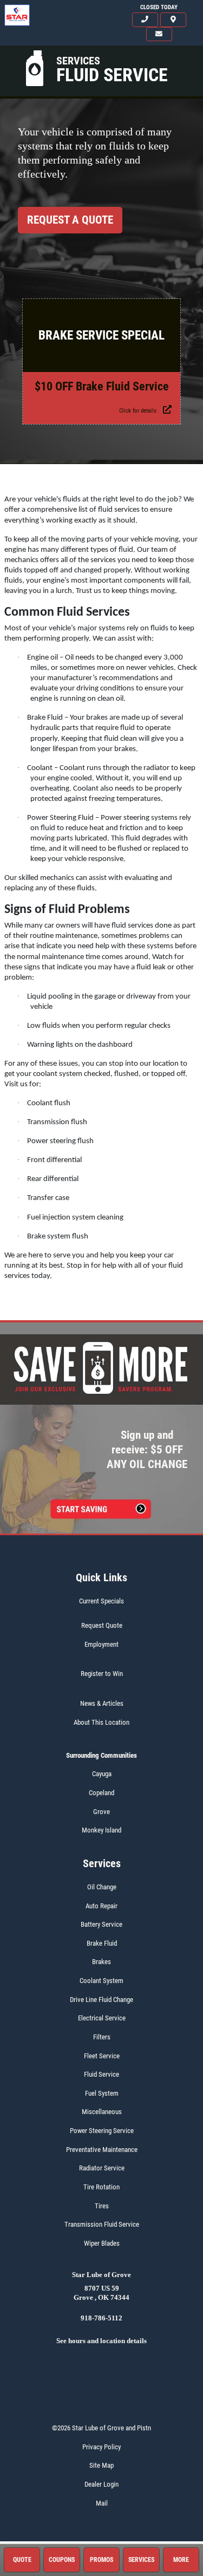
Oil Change (102, 1887)
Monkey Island (101, 1830)
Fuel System (102, 2093)
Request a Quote (70, 220)
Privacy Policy (101, 2447)
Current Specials (101, 1601)
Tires (102, 2206)
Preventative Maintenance (102, 2150)
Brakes (101, 1962)
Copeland (101, 1793)
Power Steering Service (102, 2131)
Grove (101, 1812)
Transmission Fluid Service (102, 2224)
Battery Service (101, 1924)
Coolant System (101, 1981)
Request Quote (102, 1625)
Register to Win (102, 1674)
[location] (173, 20)
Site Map (101, 2465)
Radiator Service (102, 2168)
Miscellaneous (102, 2112)
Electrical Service (102, 2018)
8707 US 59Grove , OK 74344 (101, 2293)
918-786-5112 (101, 2318)
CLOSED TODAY (159, 7)
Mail (102, 2503)
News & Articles (102, 1703)
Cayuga (102, 1774)
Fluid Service (101, 2074)
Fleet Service (102, 2056)
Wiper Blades (102, 2243)
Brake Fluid (102, 1943)
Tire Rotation (101, 2187)
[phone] (145, 20)
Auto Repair (101, 1906)
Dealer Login (101, 2484)
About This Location (101, 1722)
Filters (102, 2037)
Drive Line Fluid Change (101, 2000)
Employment (101, 1644)
